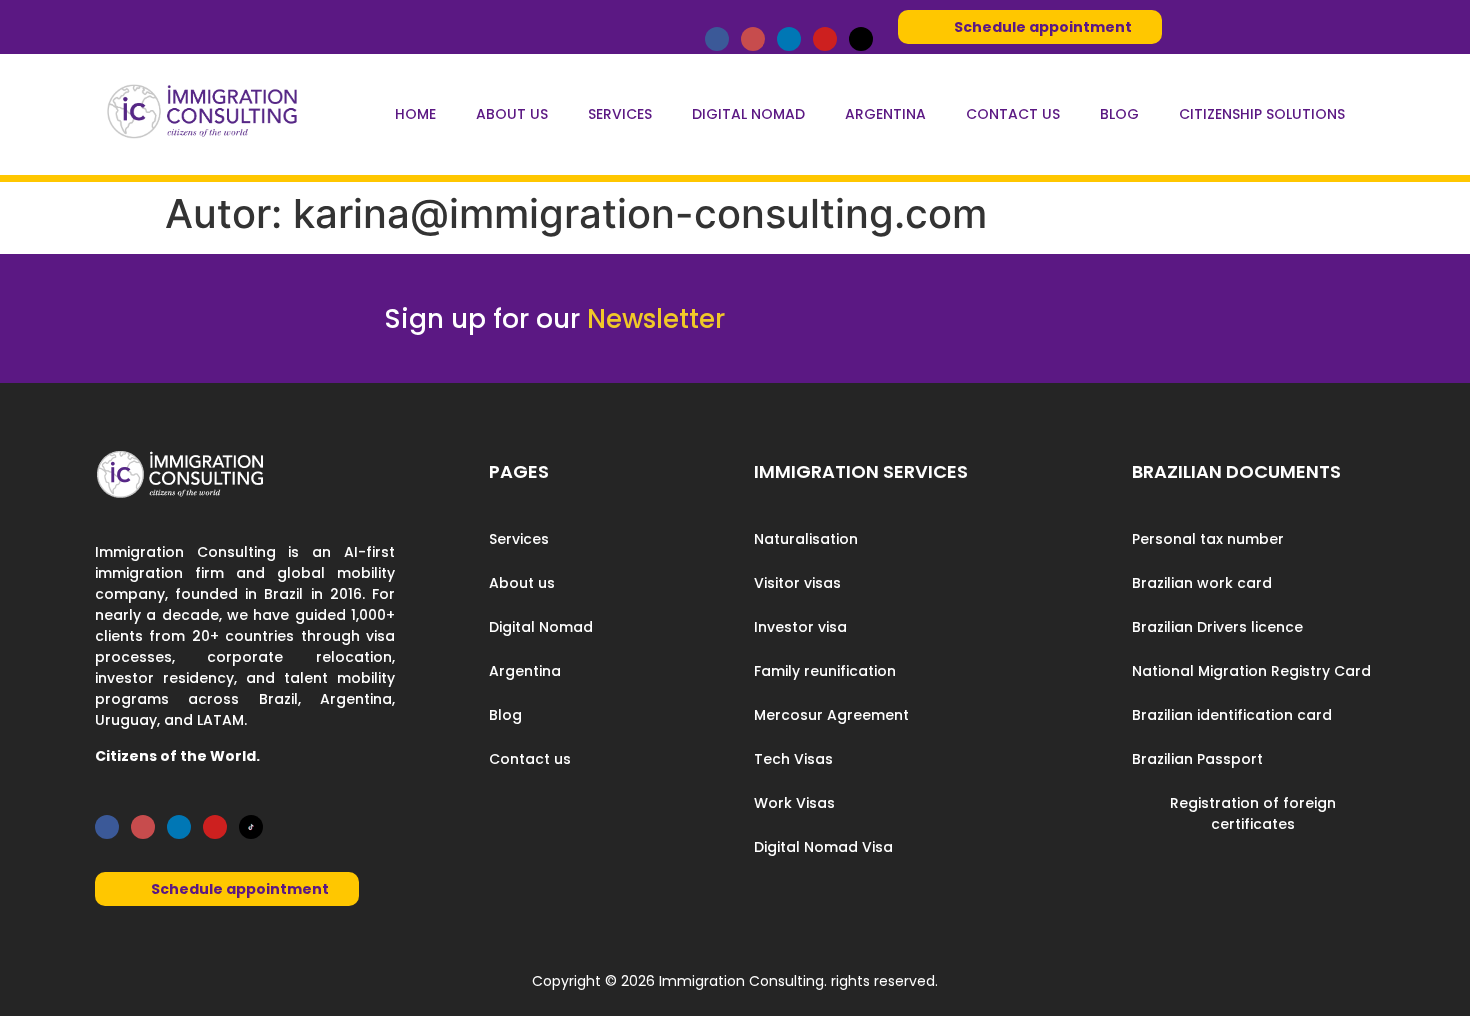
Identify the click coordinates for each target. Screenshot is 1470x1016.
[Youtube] (825, 39)
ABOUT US (512, 114)
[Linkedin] (789, 39)
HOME (415, 114)
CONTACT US (1013, 114)
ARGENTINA (885, 114)
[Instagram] (753, 39)
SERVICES (620, 114)
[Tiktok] (861, 39)
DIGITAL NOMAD (748, 114)
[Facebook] (717, 39)
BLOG (1119, 114)
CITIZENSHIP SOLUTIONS (1262, 114)
